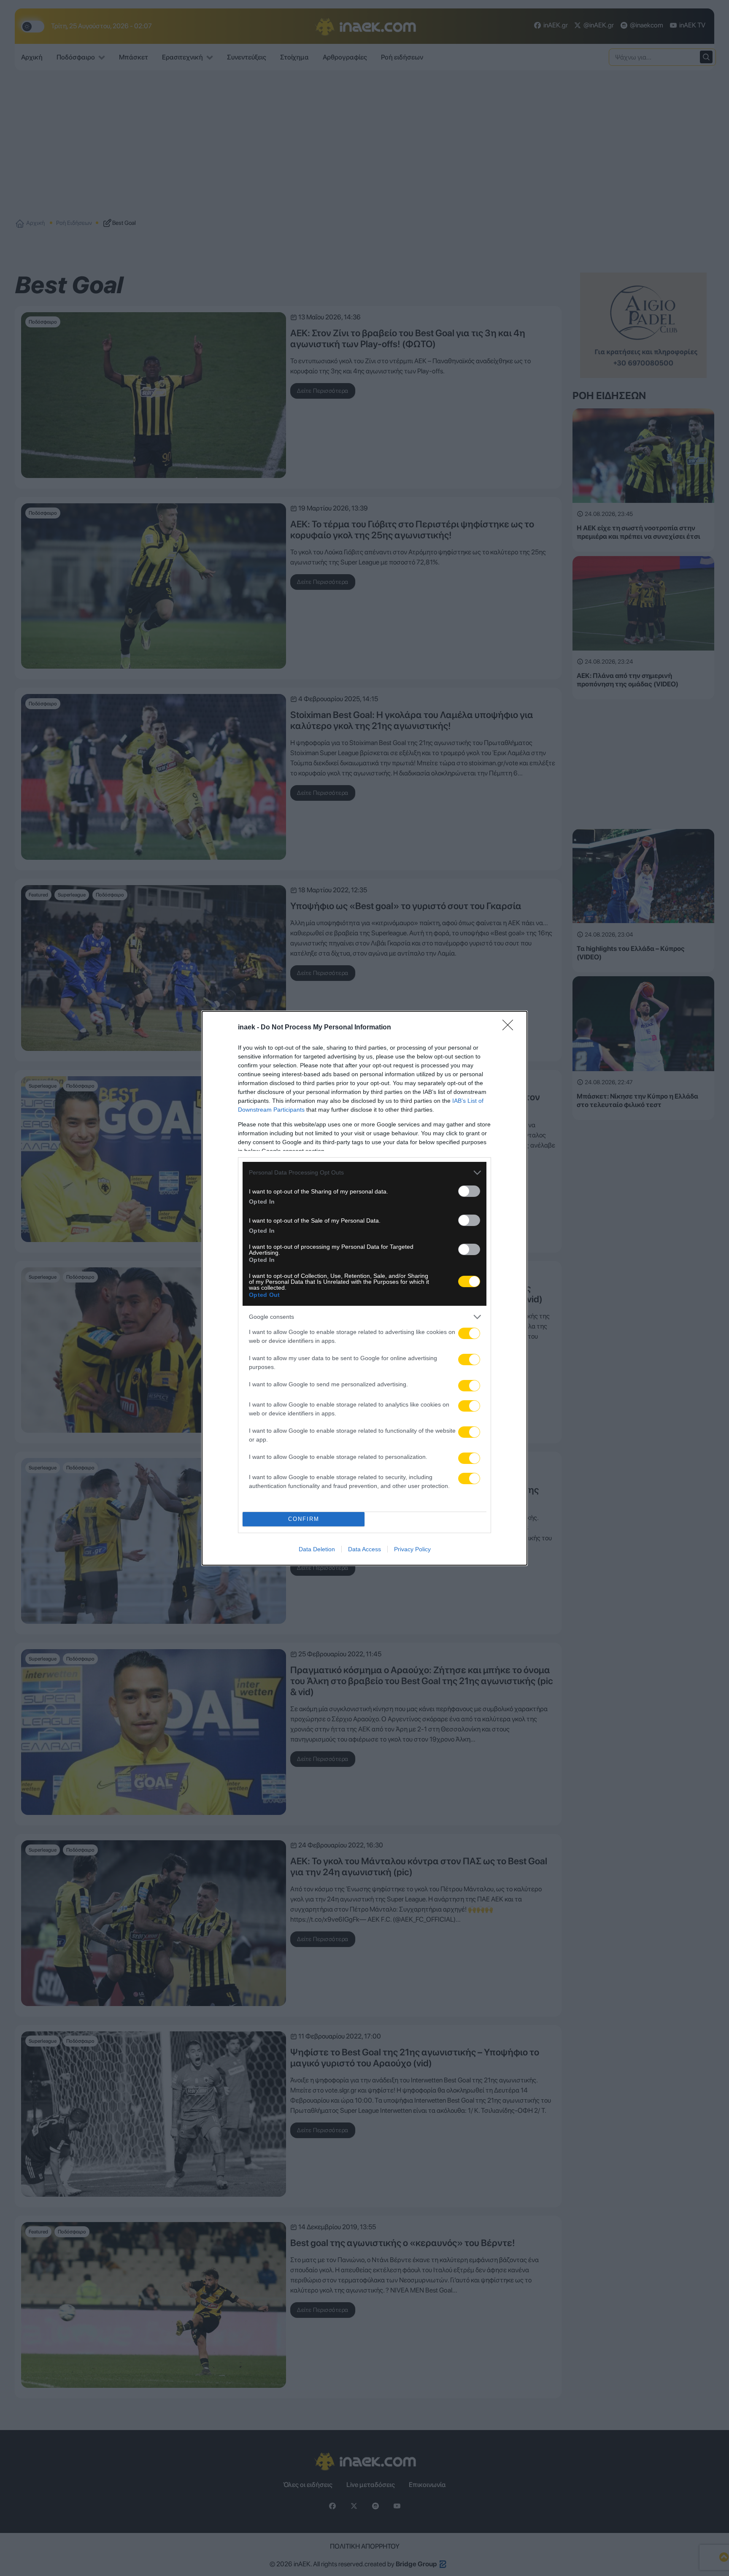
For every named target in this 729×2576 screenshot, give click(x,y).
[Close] (510, 1028)
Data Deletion (317, 1549)
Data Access (364, 1549)
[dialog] (364, 1288)
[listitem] (364, 1173)
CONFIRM (304, 1519)
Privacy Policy (412, 1549)
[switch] (469, 1191)
